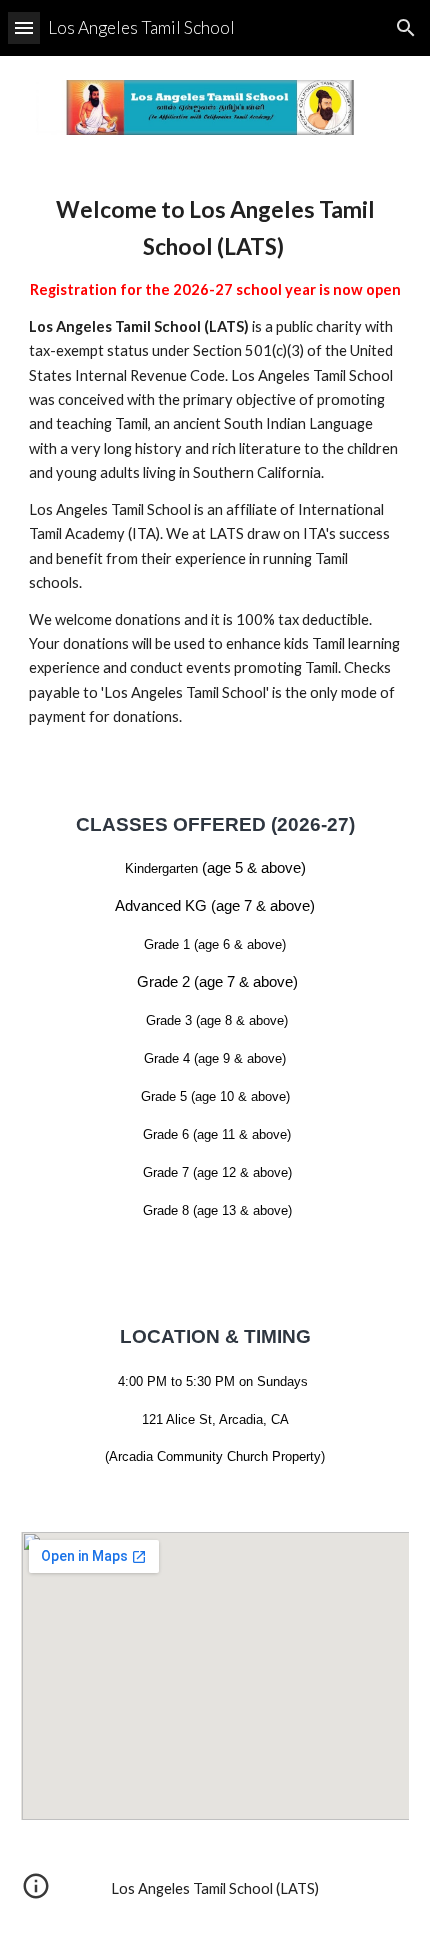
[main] (215, 460)
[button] (24, 27)
